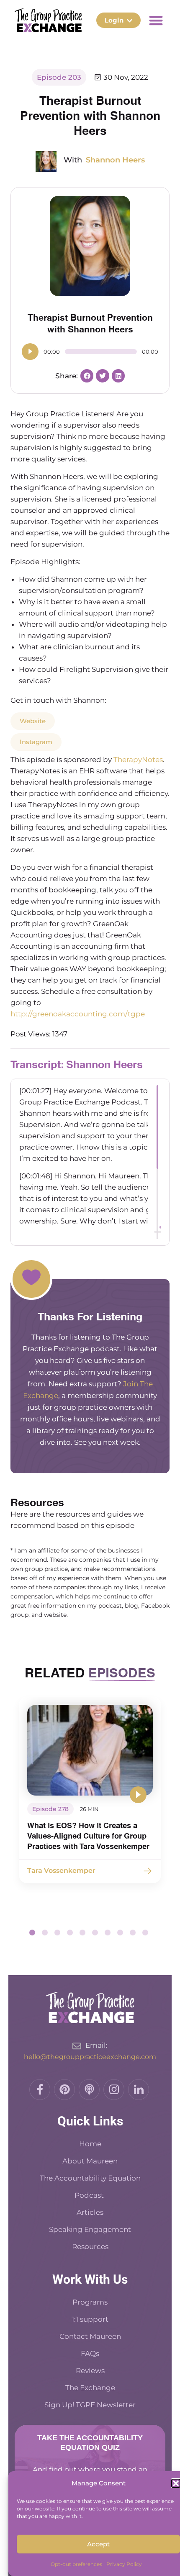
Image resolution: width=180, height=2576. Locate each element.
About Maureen (90, 2161)
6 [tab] (95, 1933)
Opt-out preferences (76, 2564)
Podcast (90, 2195)
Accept (98, 2544)
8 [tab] (120, 1933)
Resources (90, 2247)
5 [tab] (82, 1933)
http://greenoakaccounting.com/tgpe (78, 1014)
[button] (176, 2483)
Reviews (90, 2371)
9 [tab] (133, 1933)
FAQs (90, 2353)
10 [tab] (145, 1933)
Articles (90, 2212)
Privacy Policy (124, 2564)
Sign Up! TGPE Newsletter (90, 2405)
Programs (90, 2302)
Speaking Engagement (90, 2229)
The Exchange (90, 2388)
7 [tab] (108, 1933)
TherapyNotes (138, 760)
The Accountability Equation (90, 2178)
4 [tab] (70, 1933)
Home (90, 2144)
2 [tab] (45, 1933)
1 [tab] (32, 1933)
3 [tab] (57, 1933)
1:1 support (90, 2319)
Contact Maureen (90, 2336)
